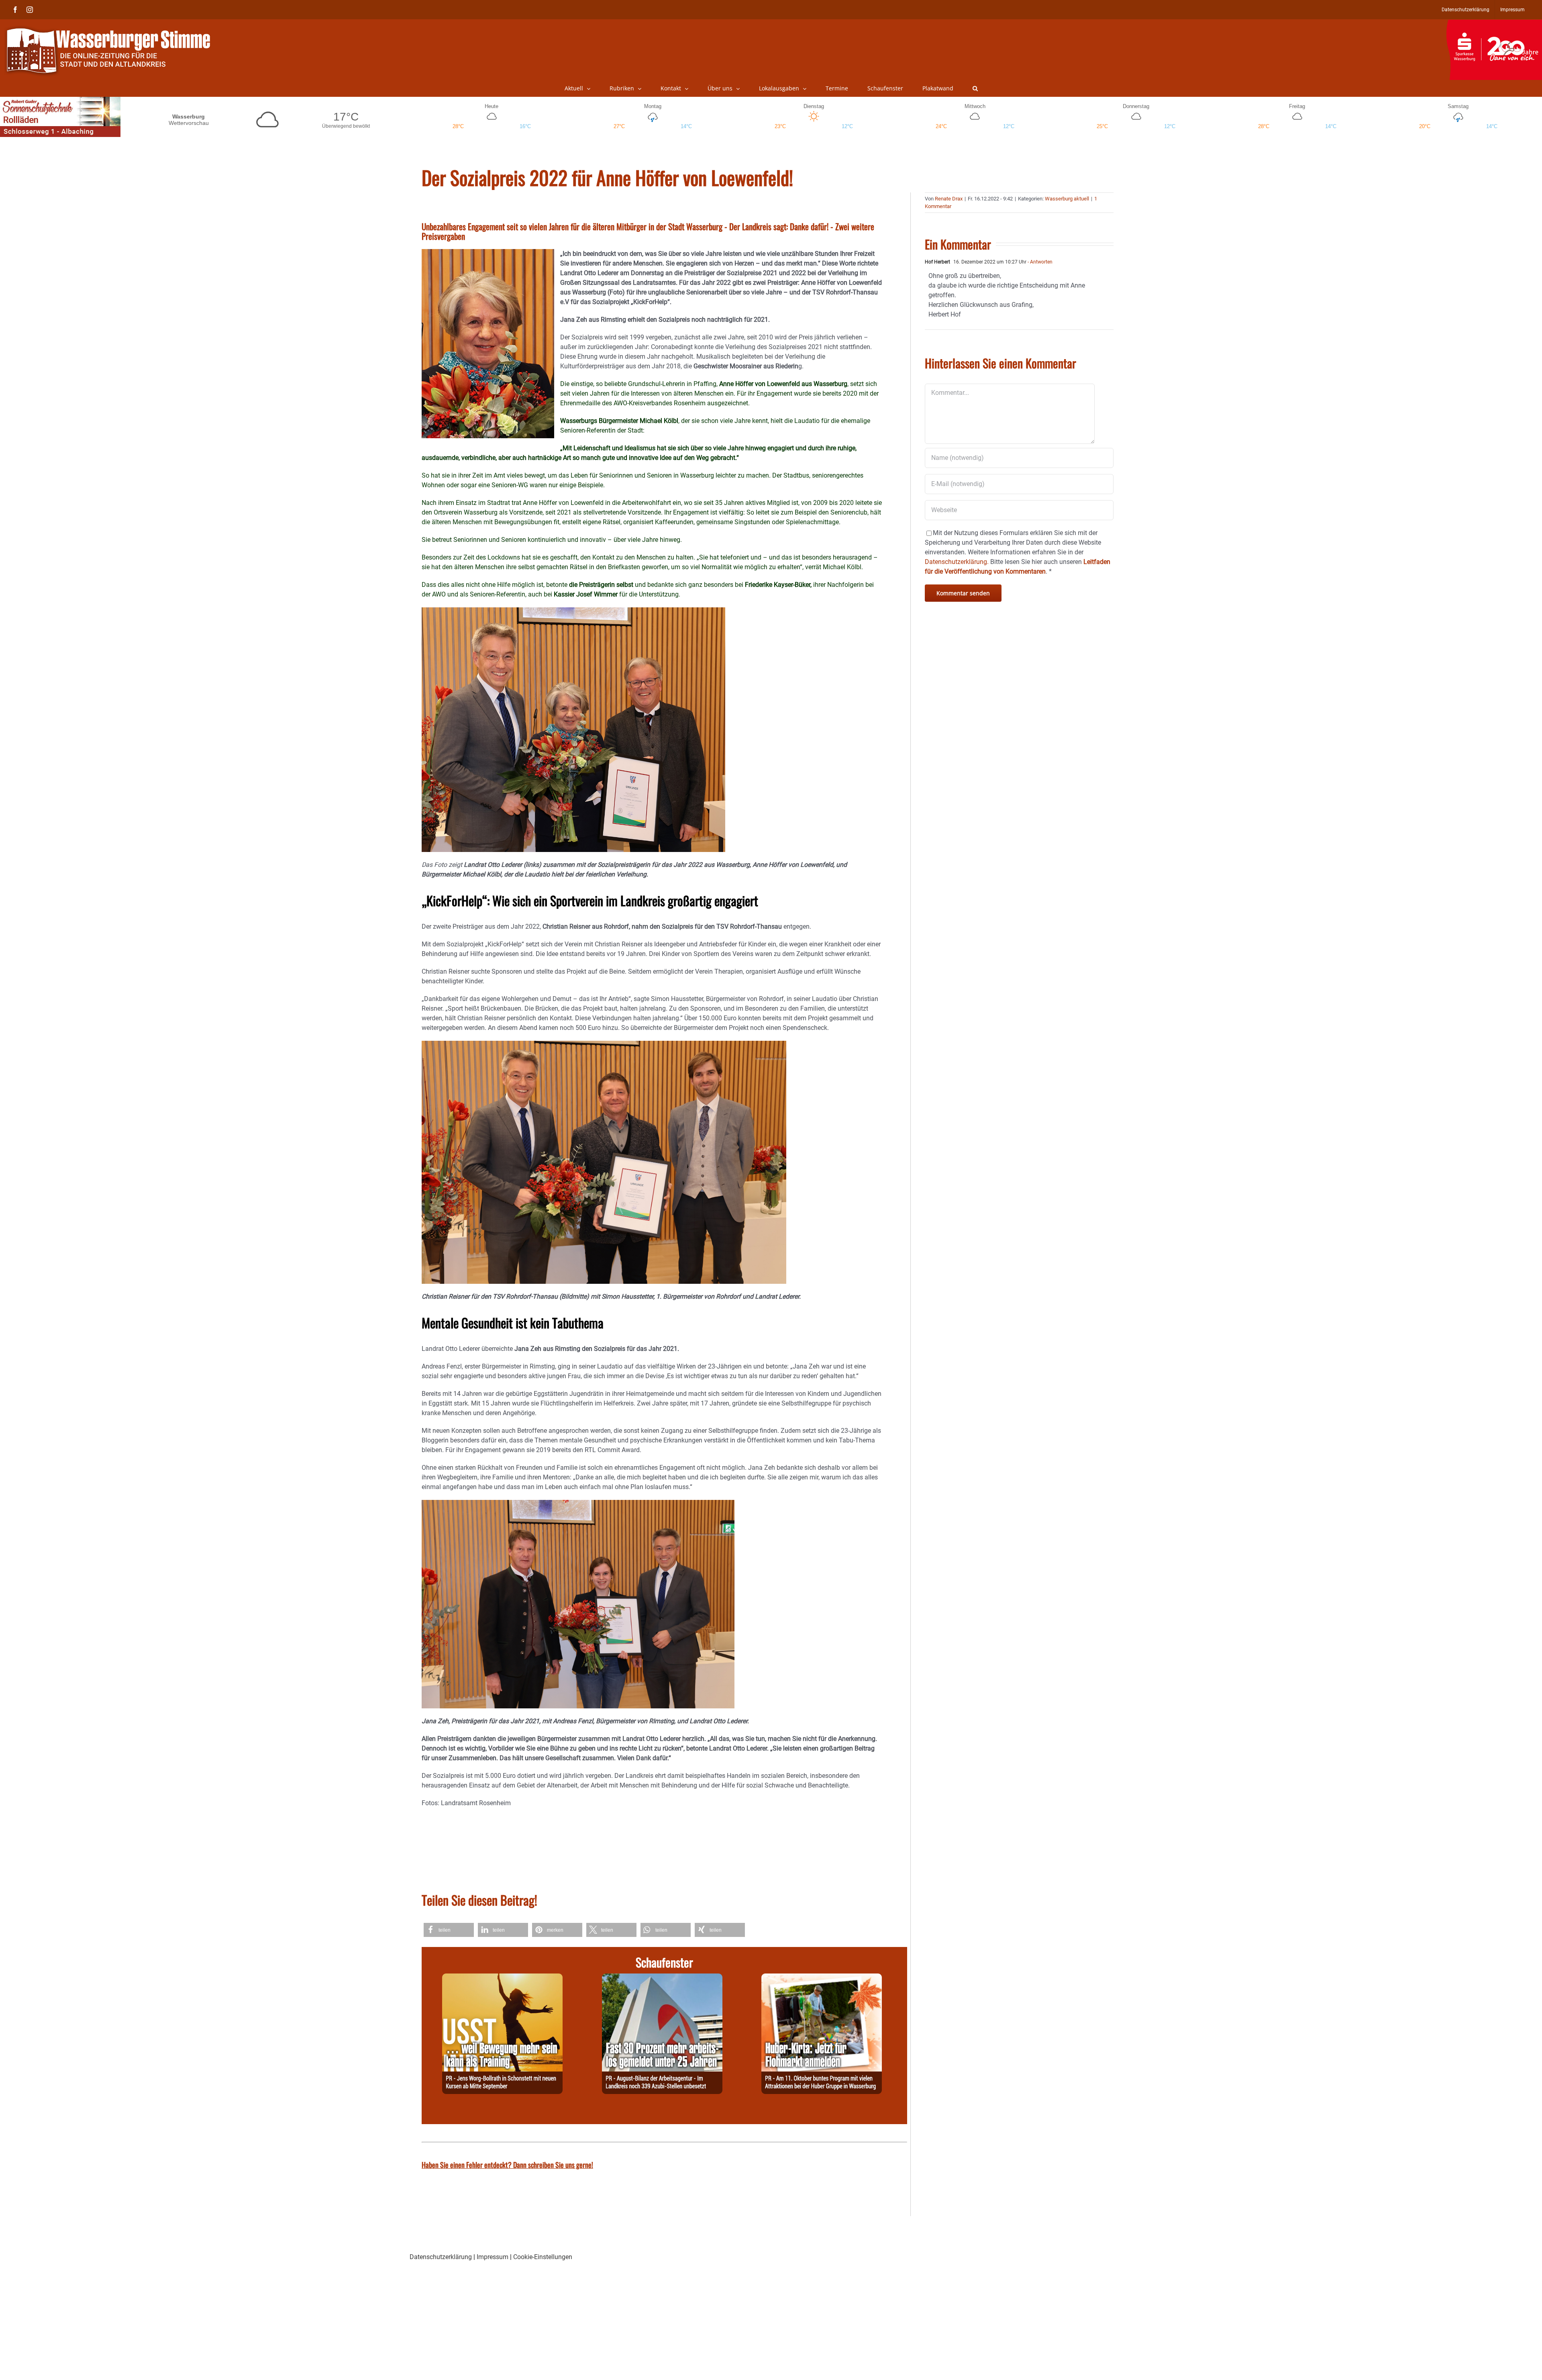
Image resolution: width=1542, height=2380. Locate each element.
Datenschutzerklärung (441, 2257)
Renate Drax (949, 199)
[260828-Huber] (822, 1978)
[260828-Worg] (502, 1978)
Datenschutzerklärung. (957, 562)
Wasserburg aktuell (1067, 199)
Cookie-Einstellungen (543, 2257)
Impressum (493, 2257)
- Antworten (1039, 262)
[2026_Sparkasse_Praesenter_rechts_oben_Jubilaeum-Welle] (1494, 24)
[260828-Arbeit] (662, 1978)
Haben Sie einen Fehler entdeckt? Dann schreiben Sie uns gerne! (507, 2165)
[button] (975, 88)
